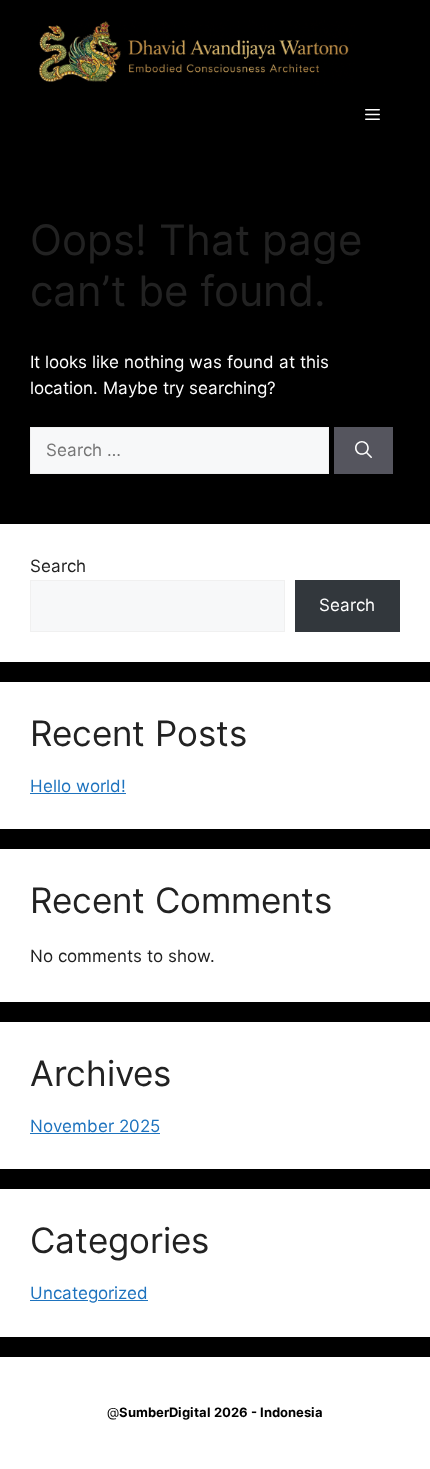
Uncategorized (89, 1293)
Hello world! (78, 786)
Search (58, 566)
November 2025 (95, 1126)
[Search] (363, 451)
